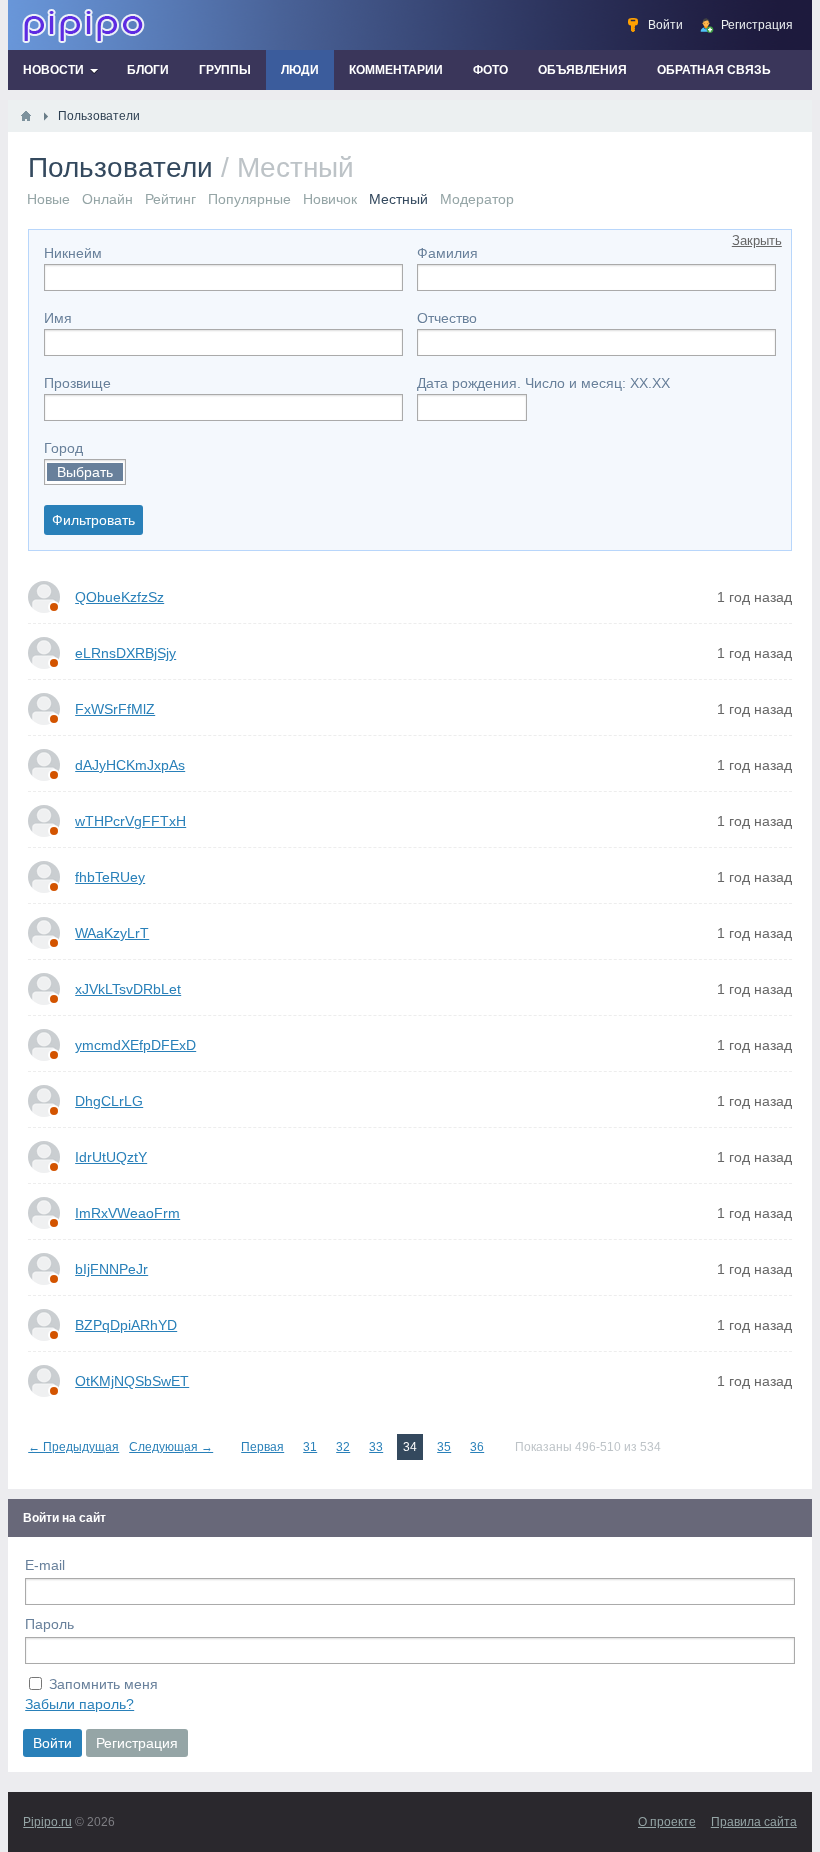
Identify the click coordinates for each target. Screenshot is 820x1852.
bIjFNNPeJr (111, 1269)
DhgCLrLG (109, 1101)
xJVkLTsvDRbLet (128, 989)
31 (310, 1447)
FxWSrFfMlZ (115, 709)
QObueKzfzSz (119, 597)
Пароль (49, 1624)
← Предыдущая (73, 1447)
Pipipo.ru (47, 1822)
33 (376, 1447)
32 (343, 1447)
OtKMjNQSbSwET (132, 1381)
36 (477, 1447)
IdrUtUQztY (111, 1157)
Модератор (477, 199)
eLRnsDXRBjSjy (125, 653)
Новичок (330, 199)
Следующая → (171, 1447)
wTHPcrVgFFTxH (130, 821)
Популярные (249, 199)
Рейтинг (170, 199)
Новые (48, 199)
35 (444, 1447)
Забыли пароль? (79, 1704)
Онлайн (107, 199)
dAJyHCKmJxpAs (130, 765)
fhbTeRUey (110, 877)
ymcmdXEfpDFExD (135, 1045)
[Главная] (26, 116)
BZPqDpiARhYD (126, 1325)
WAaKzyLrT (112, 933)
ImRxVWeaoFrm (127, 1213)
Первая (262, 1447)
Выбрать (85, 472)
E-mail (45, 1565)
